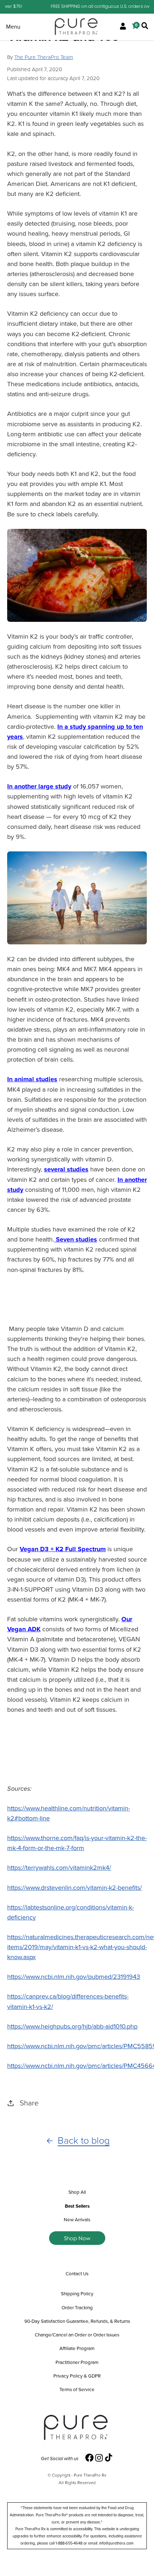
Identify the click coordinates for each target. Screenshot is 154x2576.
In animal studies (32, 1079)
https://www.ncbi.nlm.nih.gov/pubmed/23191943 (74, 1977)
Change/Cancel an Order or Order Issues (77, 2335)
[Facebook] (90, 2458)
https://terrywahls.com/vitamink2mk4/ (59, 1868)
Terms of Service (77, 2389)
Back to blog (84, 2141)
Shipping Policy (77, 2294)
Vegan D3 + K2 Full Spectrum (63, 1549)
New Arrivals (77, 2219)
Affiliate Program (77, 2348)
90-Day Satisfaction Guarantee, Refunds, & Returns (77, 2321)
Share (29, 2103)
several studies (66, 1169)
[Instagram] (99, 2458)
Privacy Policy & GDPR (77, 2376)
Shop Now (77, 2238)
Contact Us (77, 2273)
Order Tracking (77, 2307)
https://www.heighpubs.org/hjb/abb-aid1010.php (72, 2026)
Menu (13, 27)
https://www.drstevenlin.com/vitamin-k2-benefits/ (74, 1888)
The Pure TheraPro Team (44, 57)
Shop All (77, 2192)
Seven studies (76, 1239)
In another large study (39, 786)
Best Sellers (77, 2206)
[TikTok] (109, 2458)
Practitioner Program (77, 2362)
